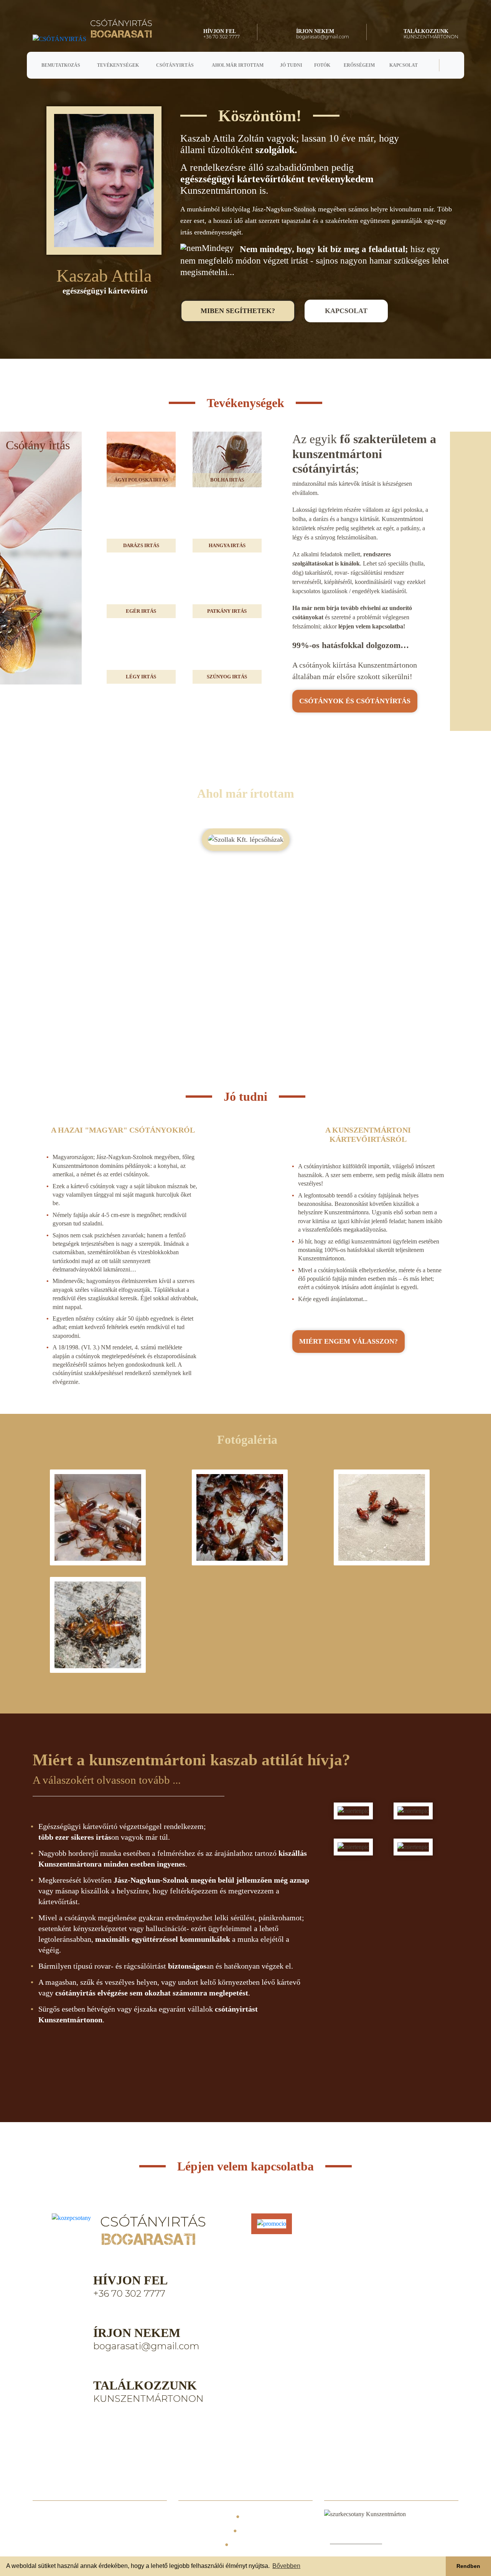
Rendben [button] (468, 2566)
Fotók (322, 65)
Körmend (45, 2531)
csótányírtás (355, 701)
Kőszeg (126, 2531)
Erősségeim (359, 65)
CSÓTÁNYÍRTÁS (202, 2531)
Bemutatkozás (61, 65)
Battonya (46, 2517)
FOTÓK (255, 2531)
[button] (449, 921)
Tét (64, 2531)
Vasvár (82, 2531)
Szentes (104, 2531)
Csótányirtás (175, 65)
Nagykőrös (97, 2517)
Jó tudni (291, 65)
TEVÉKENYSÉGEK (274, 2516)
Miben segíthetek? (238, 311)
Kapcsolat (404, 65)
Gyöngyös (125, 2517)
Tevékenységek (118, 65)
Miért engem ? (348, 1341)
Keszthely (153, 2517)
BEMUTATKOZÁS (203, 2516)
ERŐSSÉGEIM (198, 2544)
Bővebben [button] (286, 2566)
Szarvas (70, 2517)
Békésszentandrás (55, 2545)
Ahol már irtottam (238, 65)
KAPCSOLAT (254, 2544)
